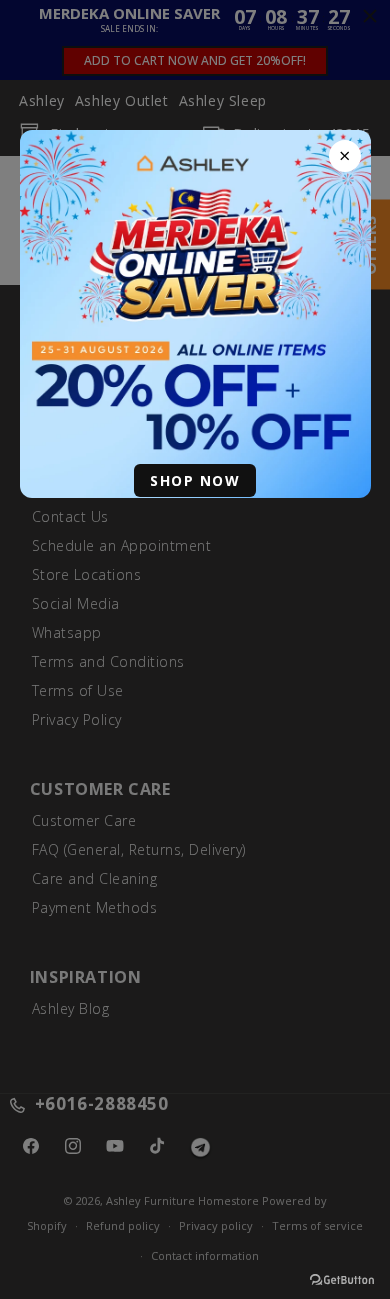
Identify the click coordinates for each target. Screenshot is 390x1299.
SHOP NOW (195, 480)
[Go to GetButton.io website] (342, 1279)
